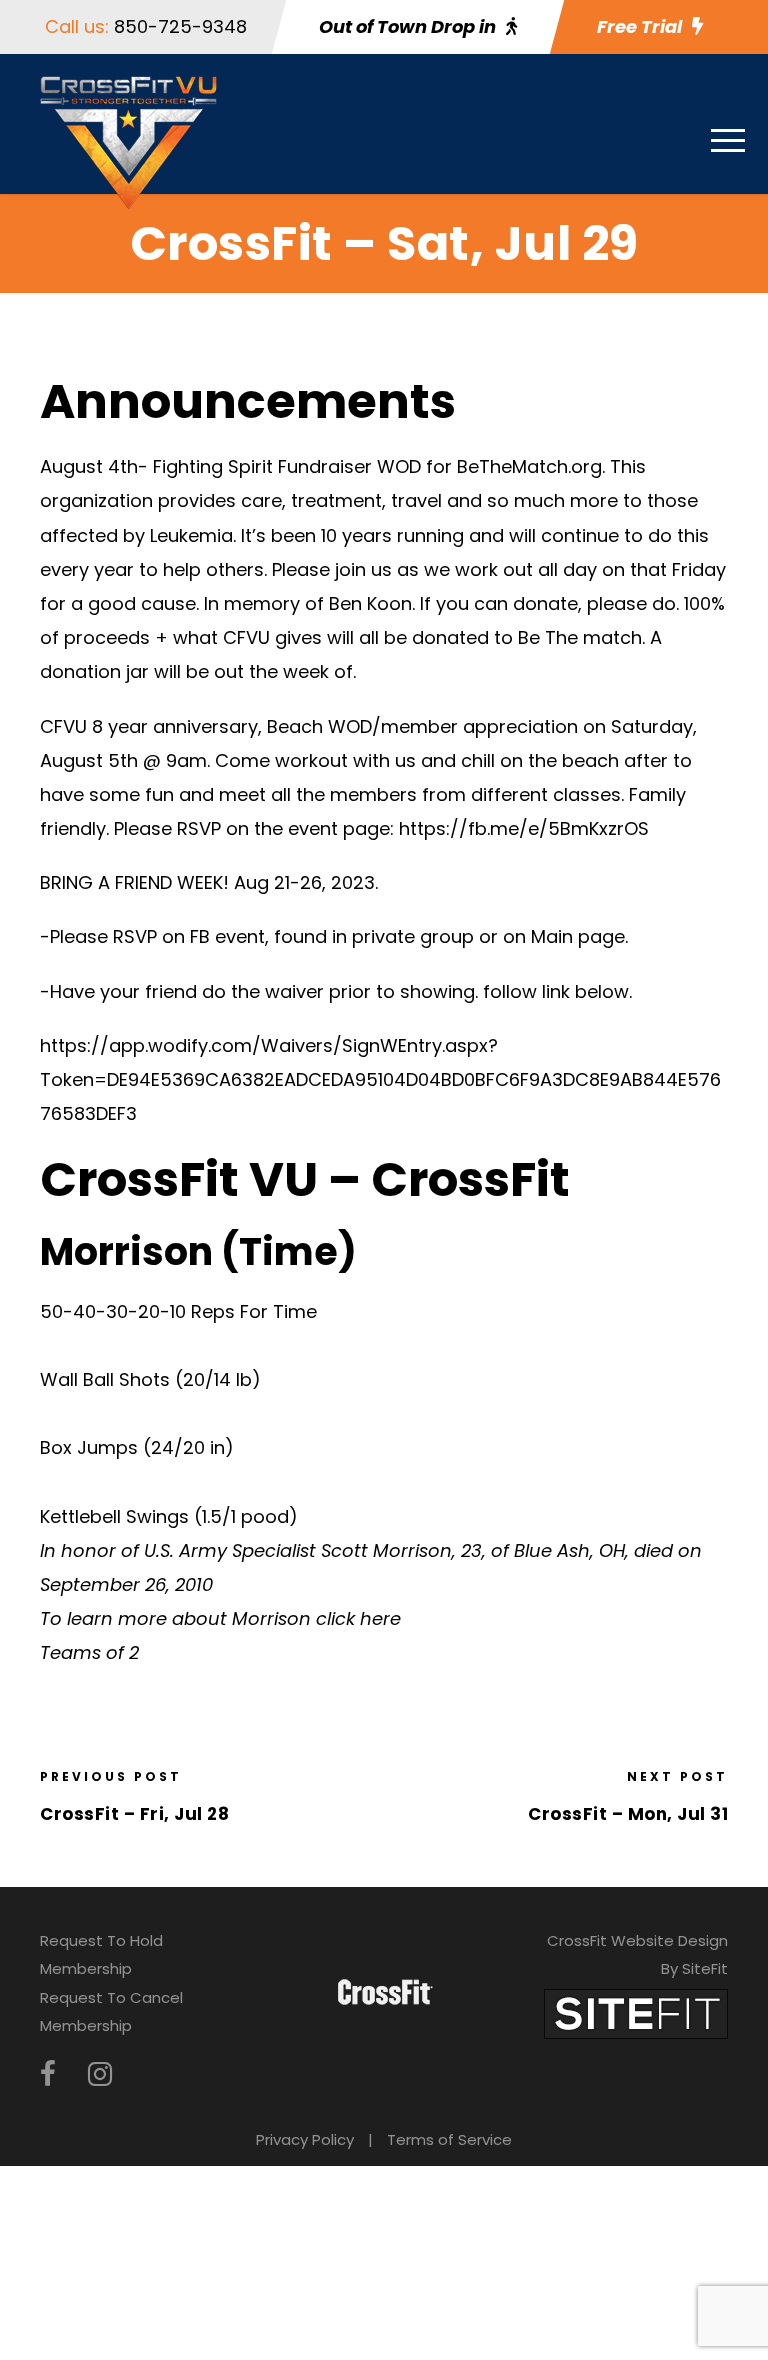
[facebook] (48, 2074)
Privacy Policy (305, 2139)
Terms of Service (449, 2139)
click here (358, 1618)
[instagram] (100, 2074)
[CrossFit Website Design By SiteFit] (636, 2012)
